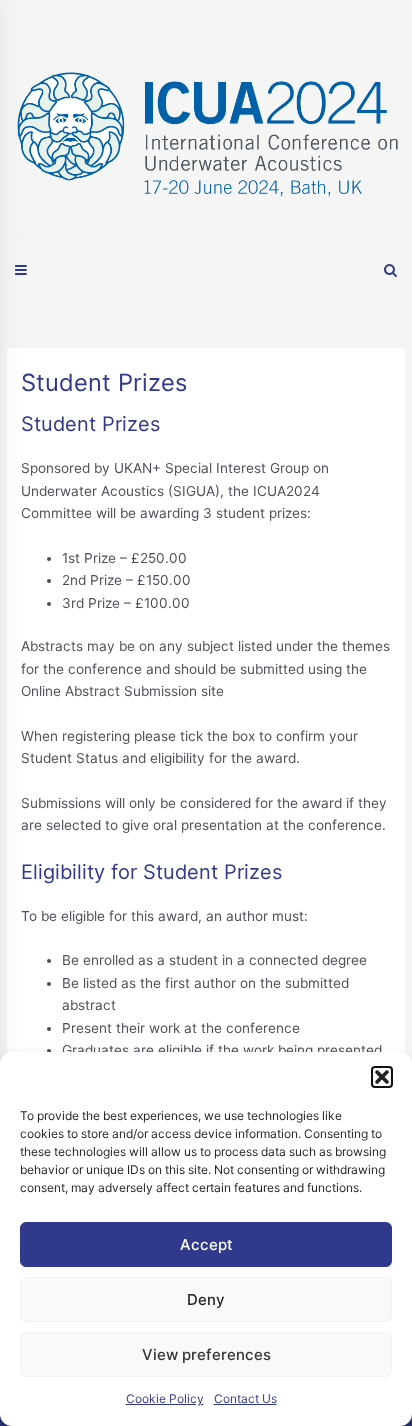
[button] (382, 1077)
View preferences (206, 1354)
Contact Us (245, 1398)
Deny (206, 1299)
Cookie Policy (165, 1398)
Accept (206, 1244)
